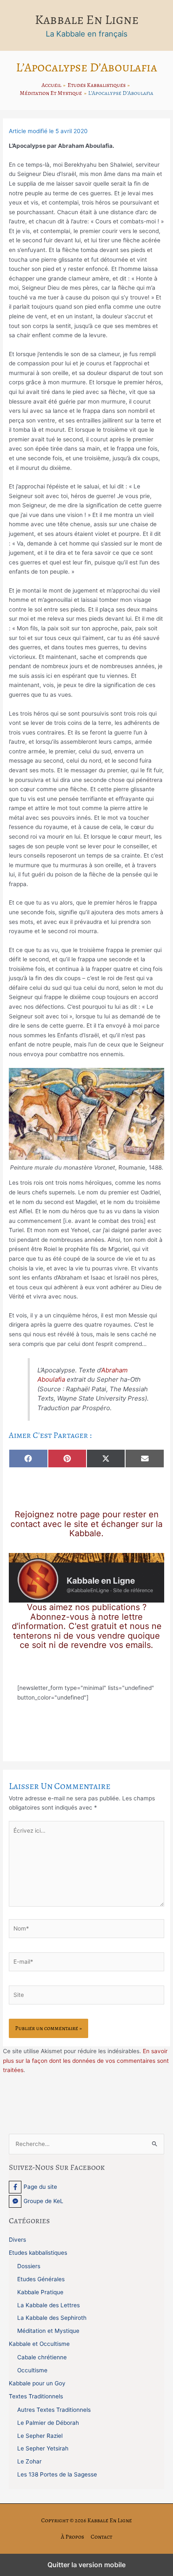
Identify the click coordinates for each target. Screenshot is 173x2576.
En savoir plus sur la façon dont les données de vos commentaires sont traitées (86, 2061)
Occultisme (32, 2370)
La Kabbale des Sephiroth (52, 2318)
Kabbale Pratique (40, 2292)
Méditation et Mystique (48, 2331)
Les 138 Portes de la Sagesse (57, 2474)
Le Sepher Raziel (40, 2436)
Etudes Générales (41, 2279)
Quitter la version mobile (86, 2565)
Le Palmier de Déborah (48, 2423)
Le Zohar (29, 2461)
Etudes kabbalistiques (38, 2253)
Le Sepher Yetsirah (43, 2448)
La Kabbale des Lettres (48, 2305)
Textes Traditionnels (36, 2396)
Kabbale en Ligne (87, 20)
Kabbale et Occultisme (39, 2344)
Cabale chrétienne (42, 2357)
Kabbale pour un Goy (37, 2383)
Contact (101, 2537)
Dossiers (29, 2266)
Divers (17, 2240)
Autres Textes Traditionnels (54, 2410)
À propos (72, 2537)
